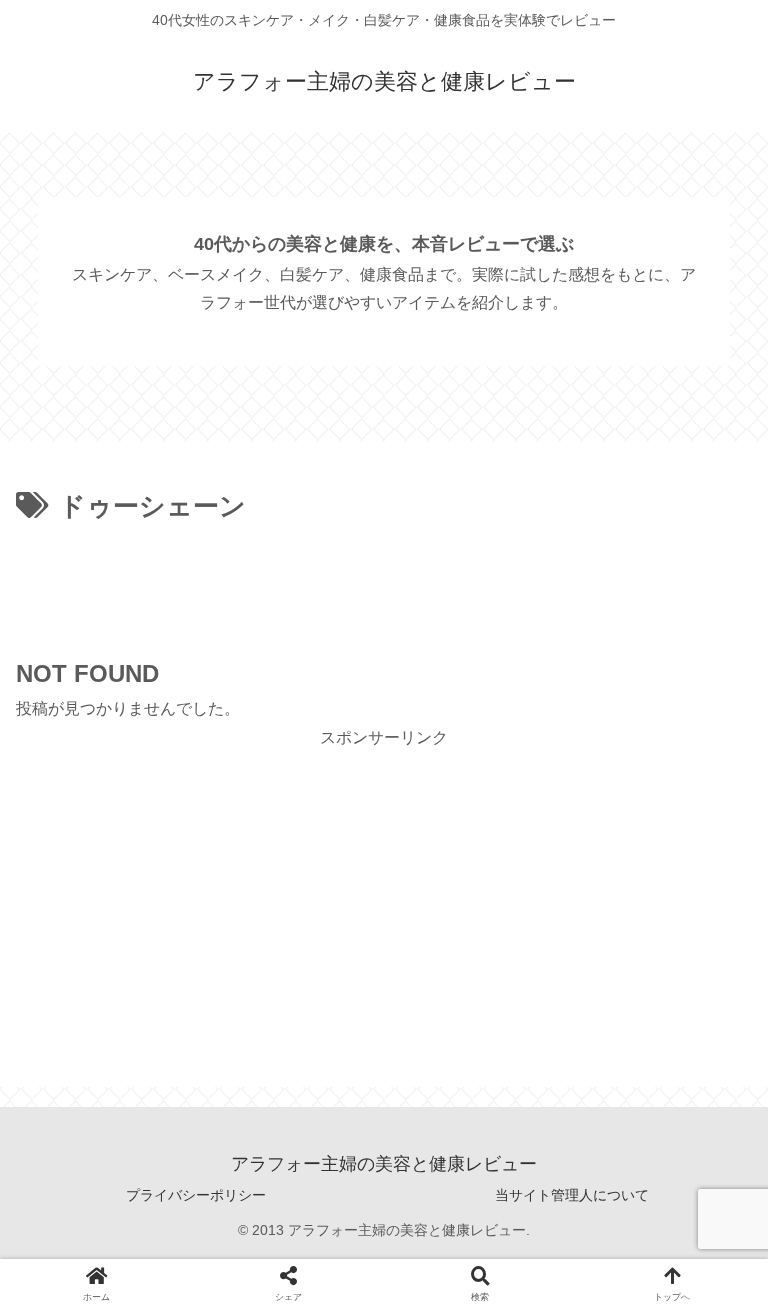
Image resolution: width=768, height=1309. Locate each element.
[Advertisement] (384, 584)
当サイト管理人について (572, 1195)
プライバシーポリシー (196, 1195)
